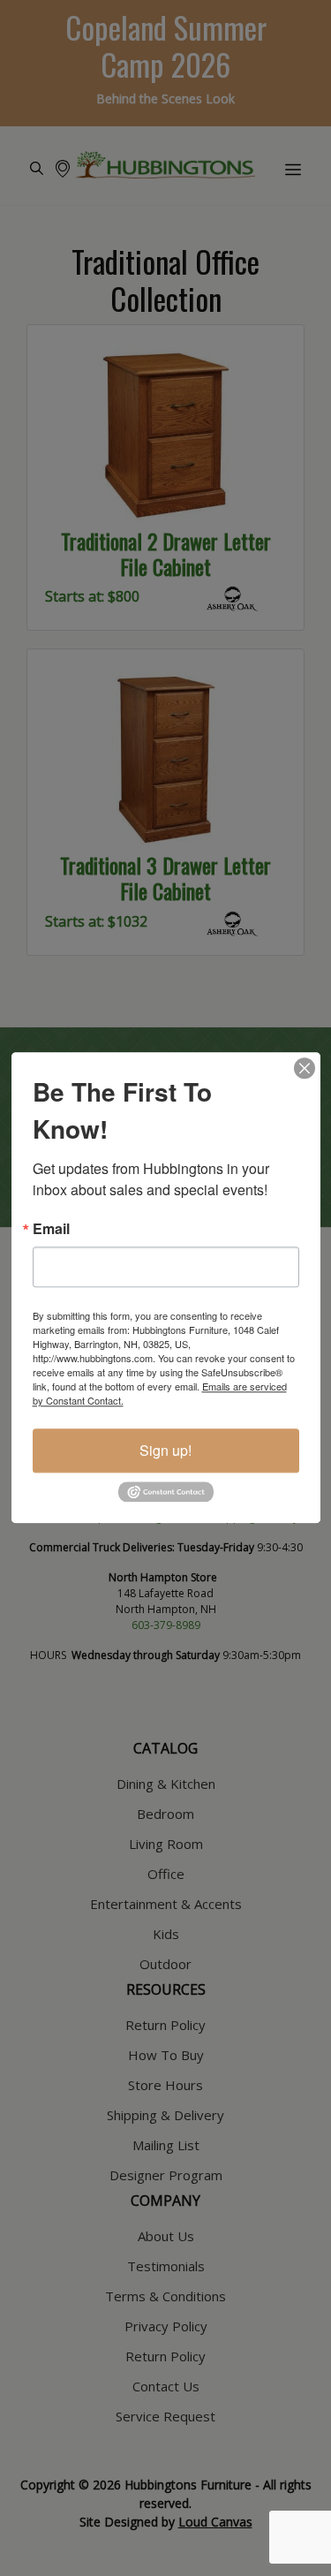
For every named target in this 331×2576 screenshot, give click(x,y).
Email (51, 1229)
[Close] (305, 1068)
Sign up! (165, 1450)
